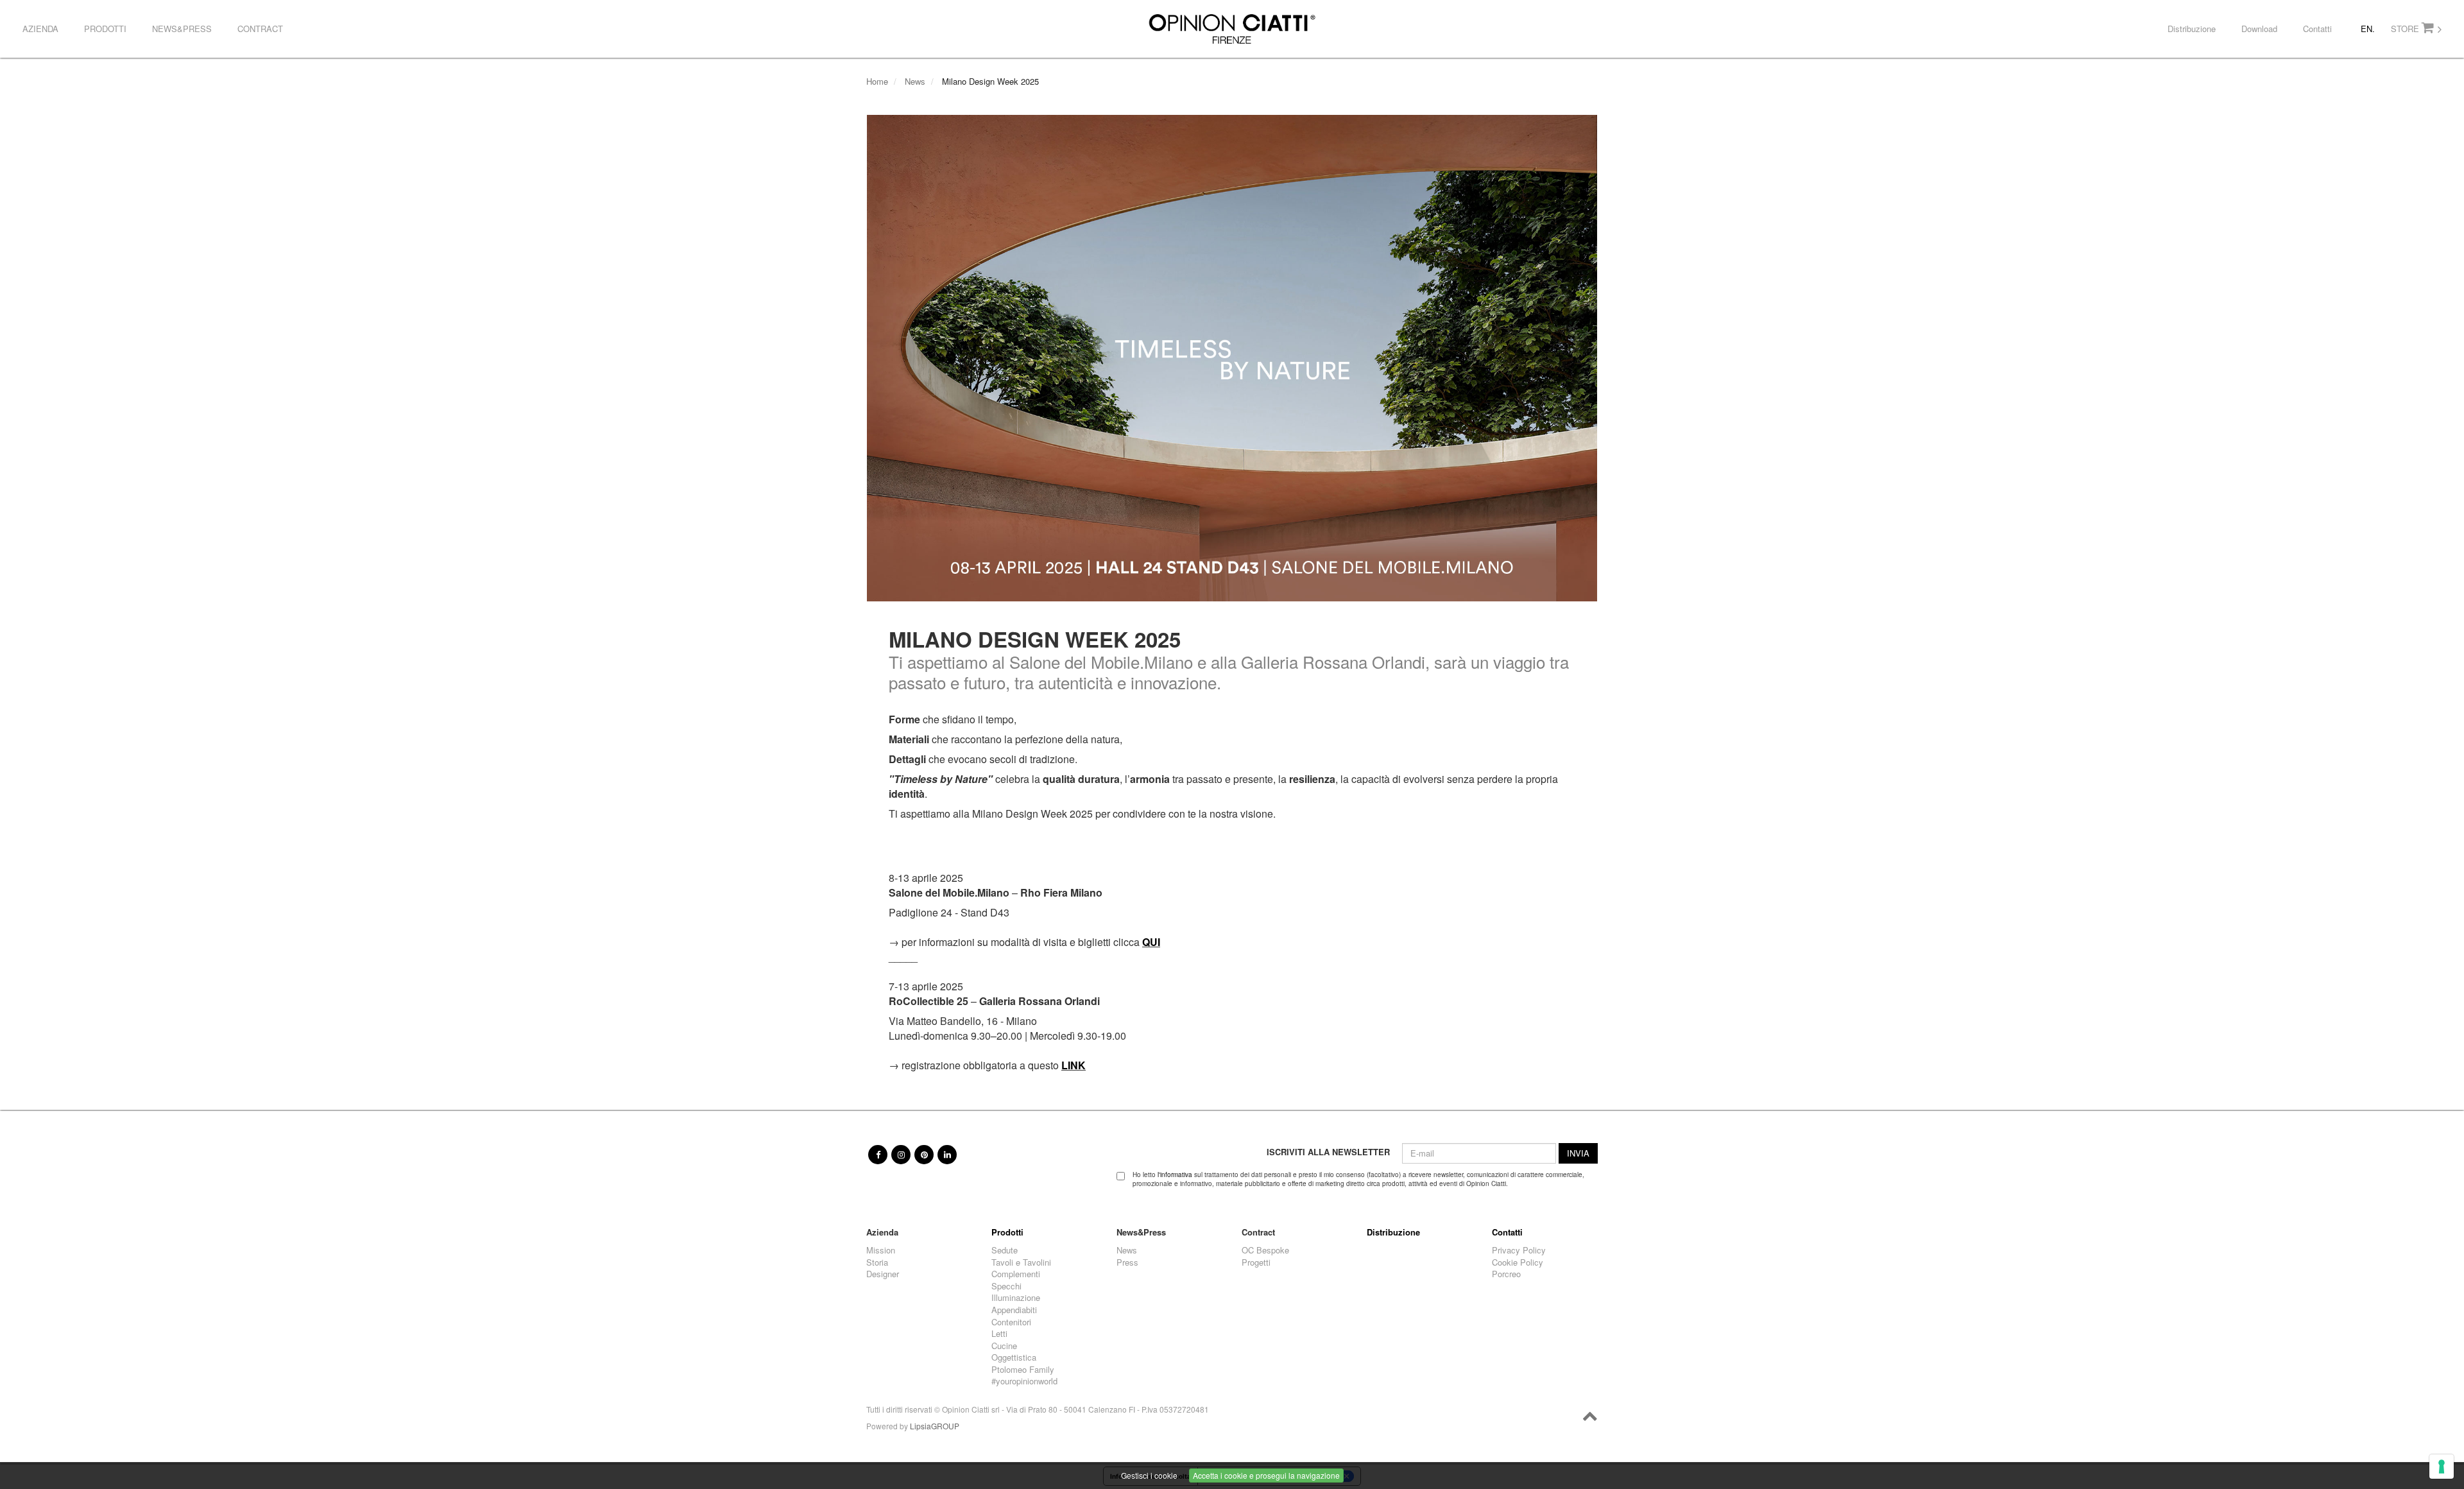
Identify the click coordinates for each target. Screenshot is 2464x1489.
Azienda (40, 29)
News (915, 81)
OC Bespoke (1265, 1250)
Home (877, 81)
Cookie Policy (1518, 1262)
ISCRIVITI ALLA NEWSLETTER (1328, 1152)
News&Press (182, 29)
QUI (1151, 942)
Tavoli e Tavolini (1021, 1262)
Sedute (1005, 1250)
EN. (2368, 29)
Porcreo (1506, 1274)
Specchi (1006, 1286)
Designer (883, 1274)
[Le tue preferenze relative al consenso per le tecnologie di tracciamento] (2442, 1467)
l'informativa (1175, 1175)
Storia (877, 1262)
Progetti (1256, 1262)
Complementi (1016, 1274)
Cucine (1004, 1346)
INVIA (1578, 1153)
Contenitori (1011, 1322)
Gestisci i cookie (1149, 1475)
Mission (881, 1250)
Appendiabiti (1014, 1310)
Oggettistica (1014, 1357)
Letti (999, 1334)
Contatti (2317, 29)
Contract (260, 29)
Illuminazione (1016, 1298)
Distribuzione (2192, 29)
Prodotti (105, 29)
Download (2259, 29)
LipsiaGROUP (935, 1426)
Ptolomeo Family (1023, 1370)
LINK (1074, 1065)
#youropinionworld (1024, 1381)
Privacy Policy (1519, 1250)
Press (1127, 1262)
